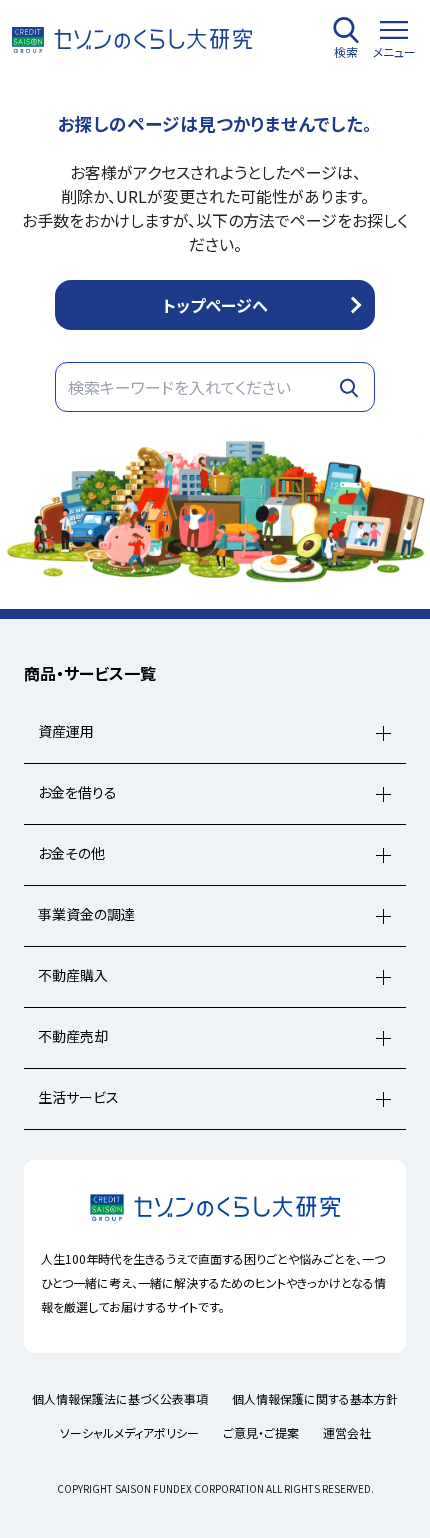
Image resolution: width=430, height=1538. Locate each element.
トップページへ (215, 305)
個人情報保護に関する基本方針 (315, 1398)
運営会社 (347, 1432)
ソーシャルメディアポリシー (129, 1432)
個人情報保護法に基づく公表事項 (120, 1398)
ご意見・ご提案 (261, 1432)
